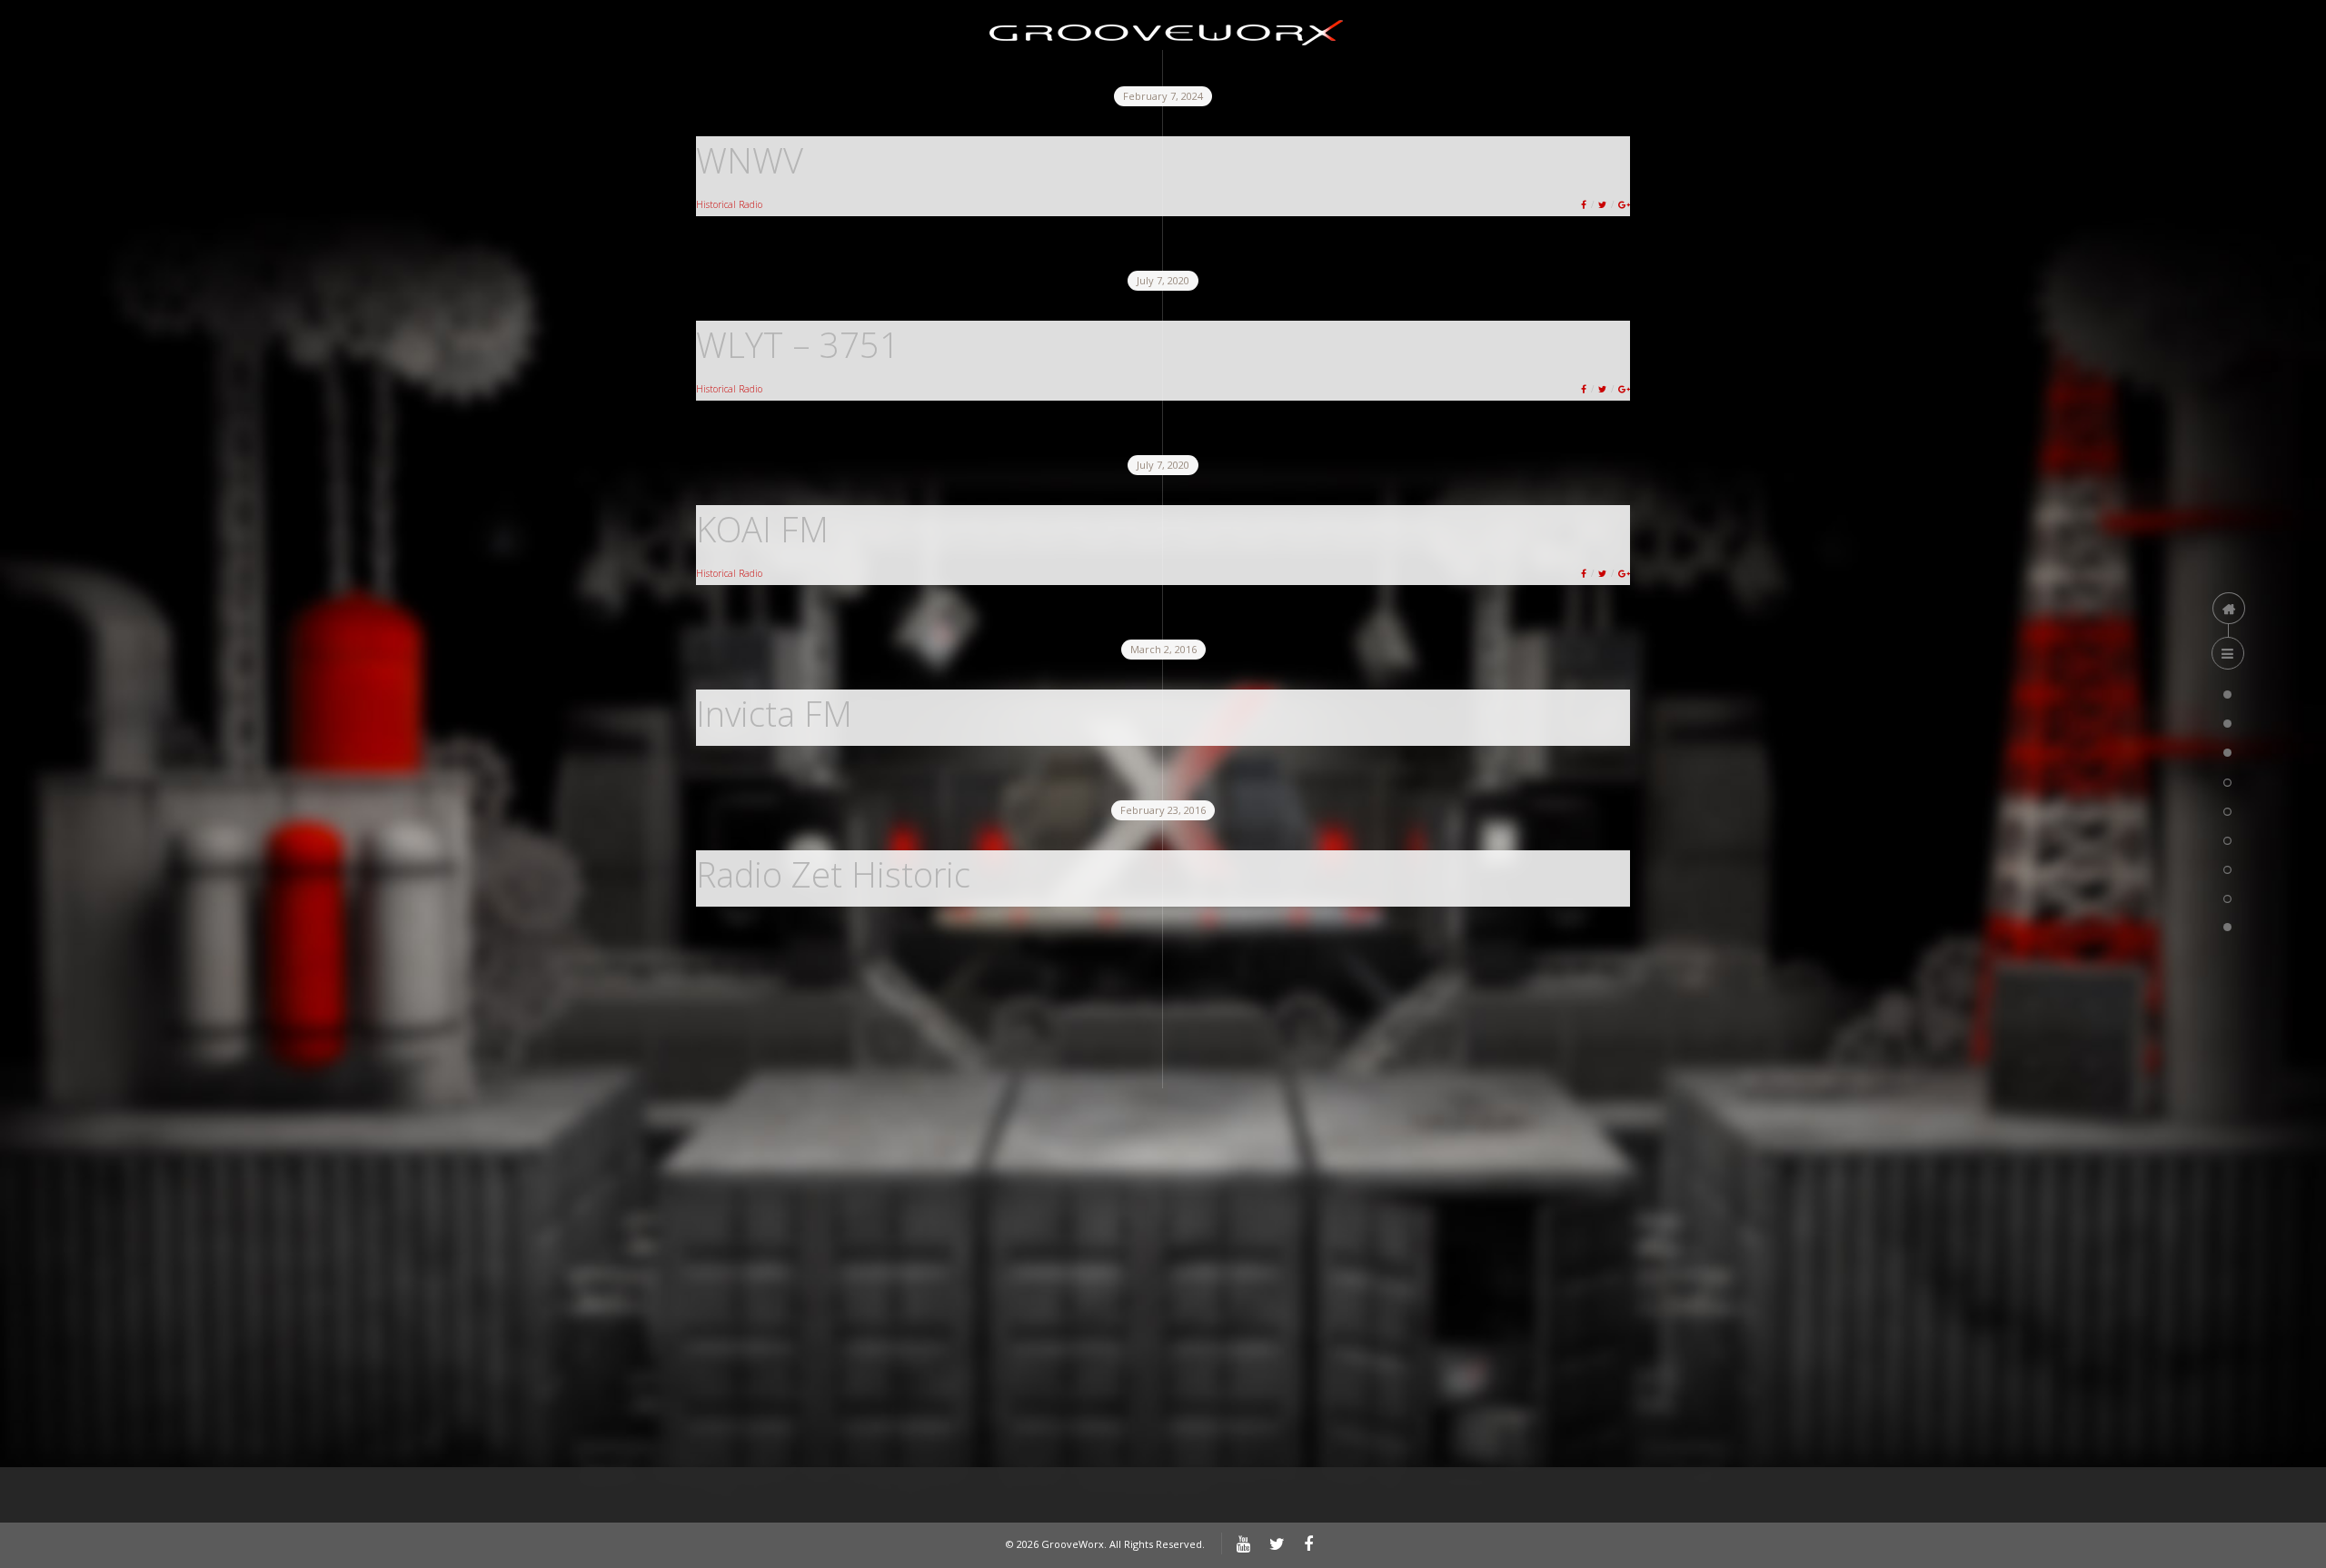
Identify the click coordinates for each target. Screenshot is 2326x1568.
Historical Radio (729, 204)
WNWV (750, 160)
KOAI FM (762, 529)
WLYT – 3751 (798, 344)
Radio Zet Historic (833, 874)
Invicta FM (774, 713)
